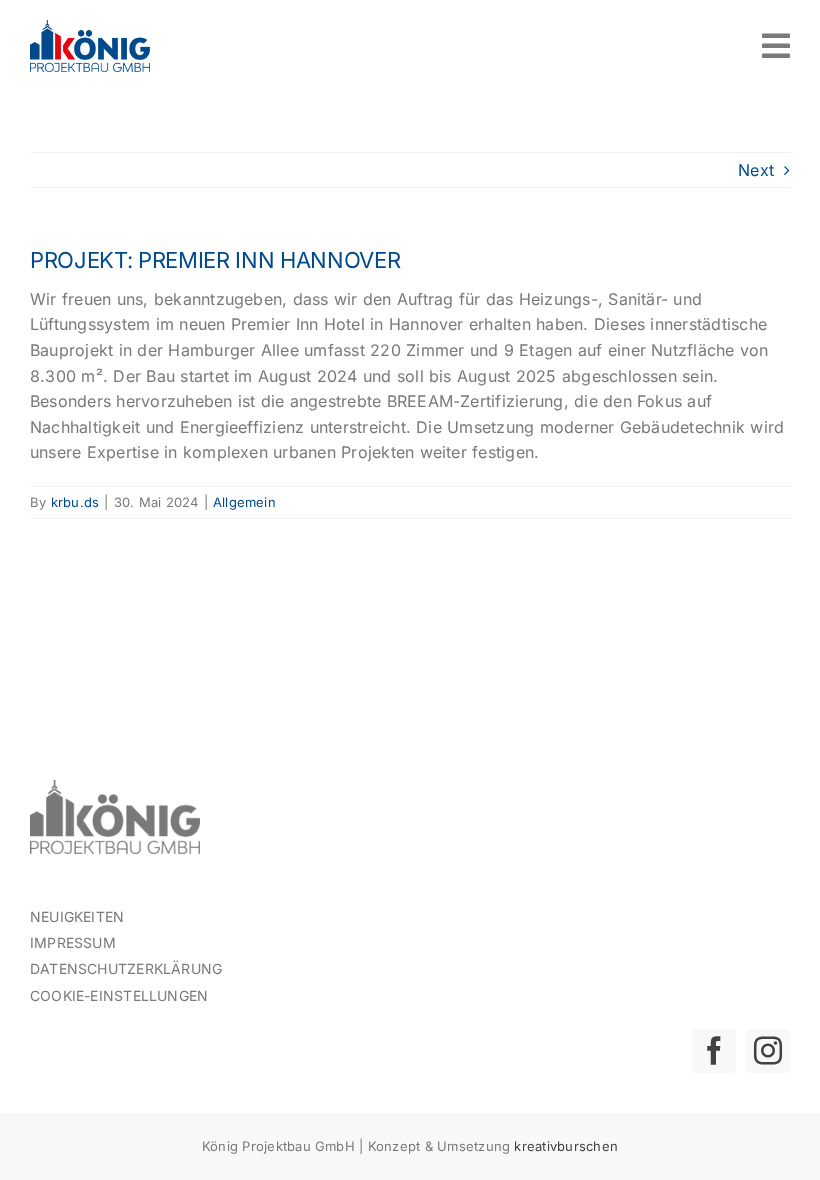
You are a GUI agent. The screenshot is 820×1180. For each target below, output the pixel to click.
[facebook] (714, 1051)
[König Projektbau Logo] (90, 28)
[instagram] (768, 1051)
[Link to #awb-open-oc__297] (776, 46)
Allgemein (244, 502)
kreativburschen (566, 1146)
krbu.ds (75, 502)
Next (756, 170)
